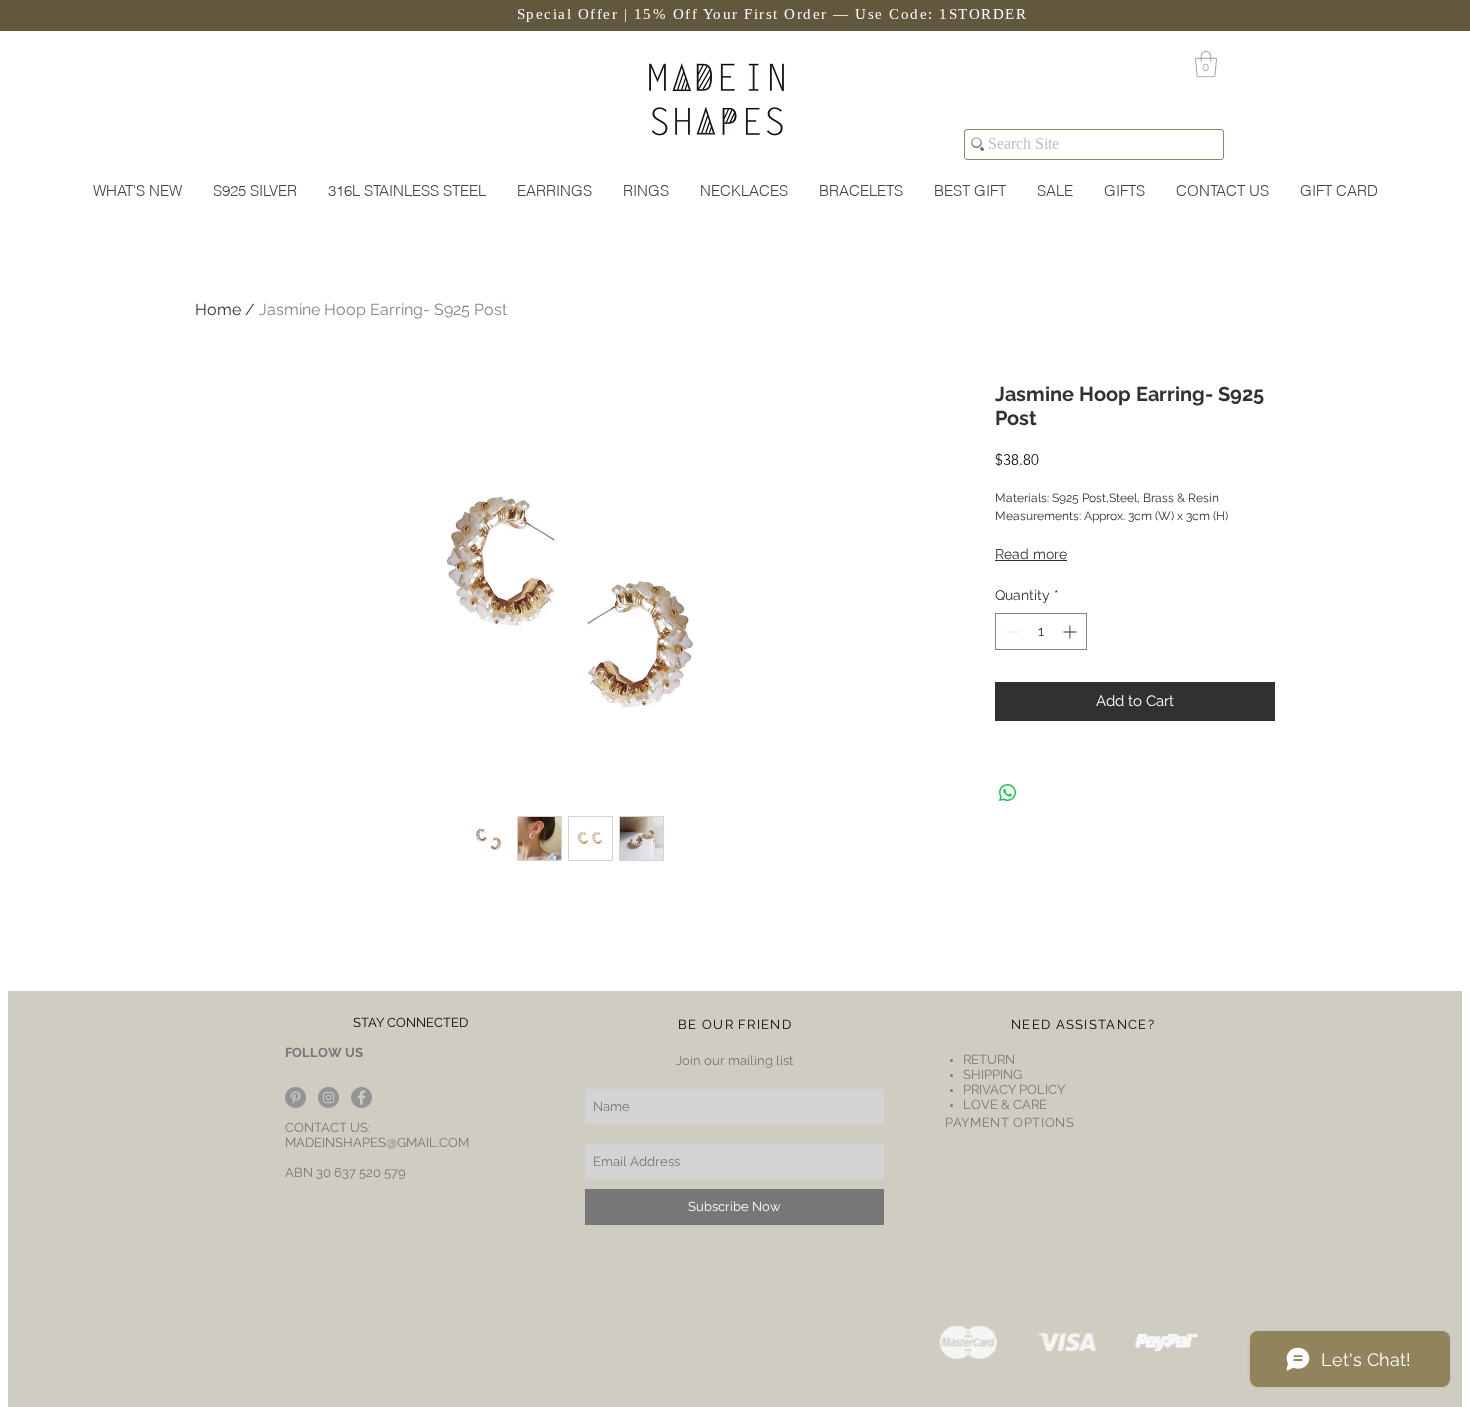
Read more (1031, 554)
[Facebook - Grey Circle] (361, 1097)
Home (218, 309)
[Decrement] (1010, 631)
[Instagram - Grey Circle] (328, 1097)
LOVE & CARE (1005, 1104)
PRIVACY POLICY (1014, 1089)
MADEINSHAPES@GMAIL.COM (377, 1142)
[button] (1206, 64)
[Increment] (1071, 631)
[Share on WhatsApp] (1008, 793)
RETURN (990, 1059)
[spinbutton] (1041, 631)
